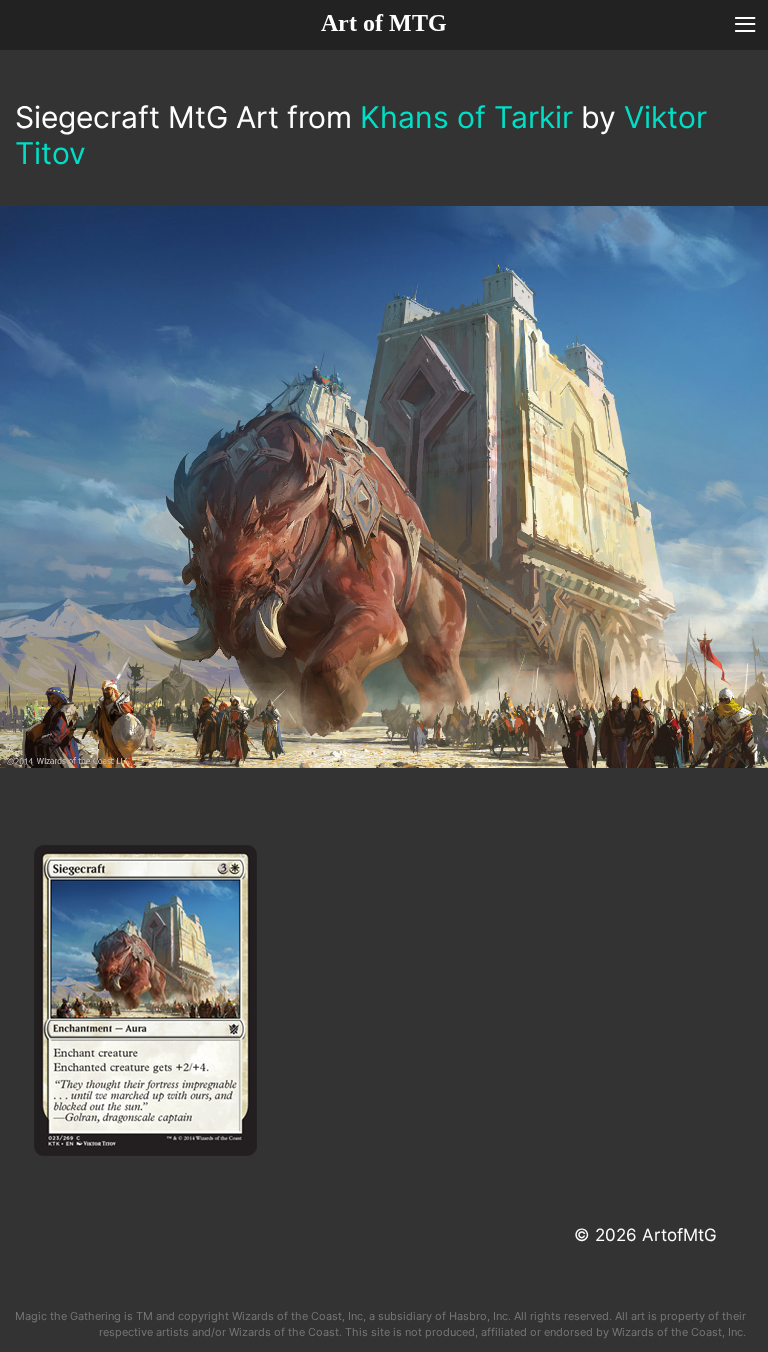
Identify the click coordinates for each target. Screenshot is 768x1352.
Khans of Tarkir (466, 117)
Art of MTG (384, 23)
